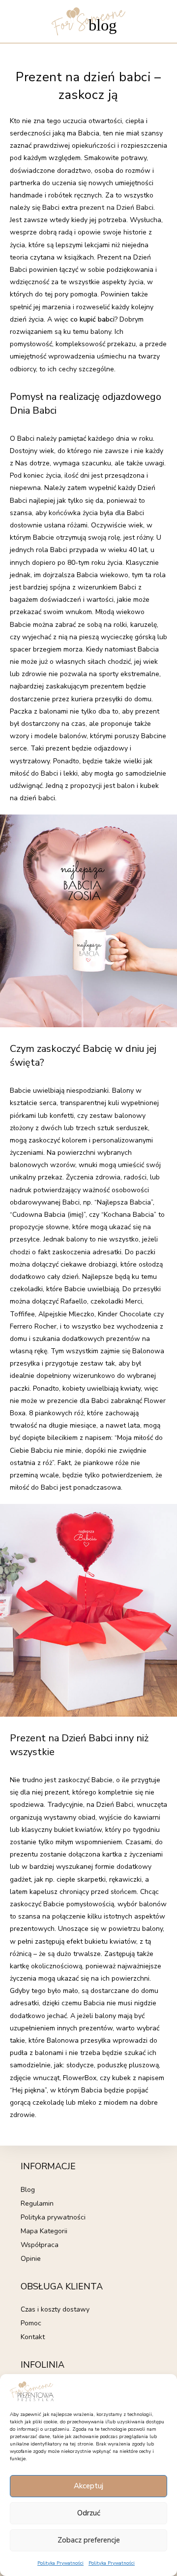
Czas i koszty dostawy (55, 2309)
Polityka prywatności (53, 2217)
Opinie (31, 2259)
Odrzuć (89, 2513)
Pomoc (31, 2323)
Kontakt (33, 2337)
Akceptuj (88, 2486)
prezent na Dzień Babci (116, 208)
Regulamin (37, 2203)
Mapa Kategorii (44, 2231)
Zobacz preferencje (89, 2540)
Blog (28, 2190)
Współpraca (40, 2245)
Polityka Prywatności (60, 2563)
